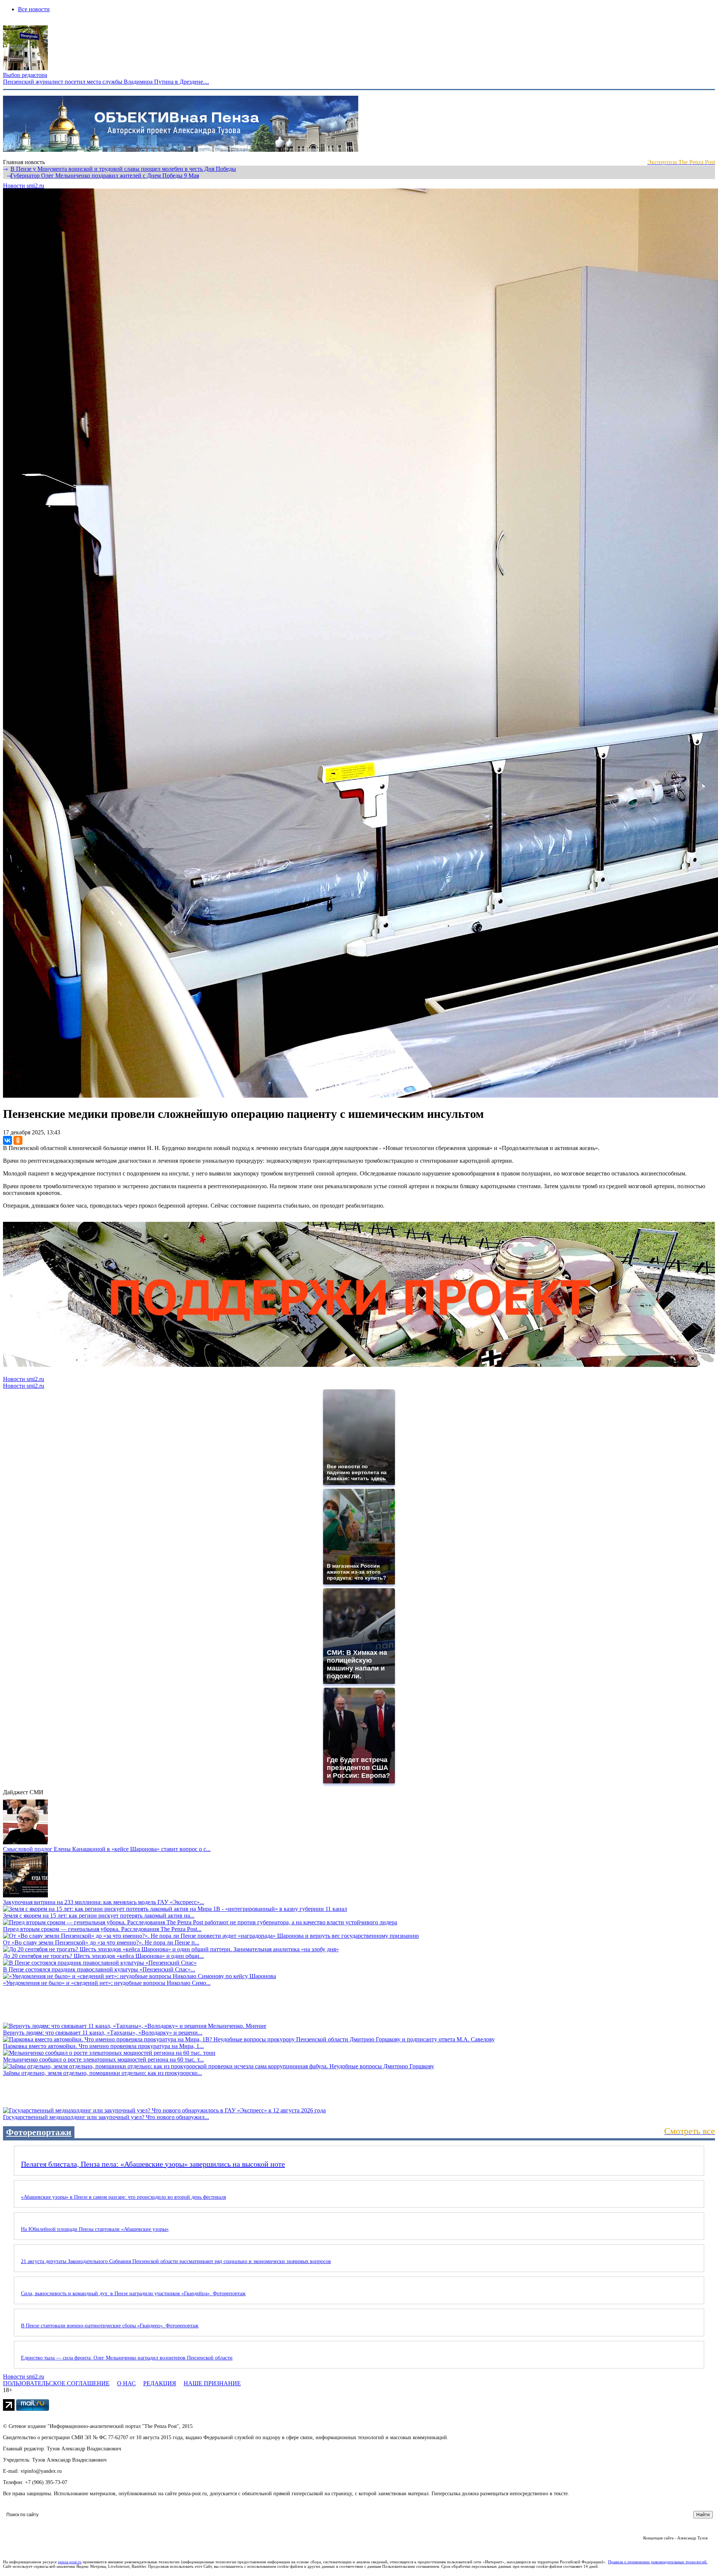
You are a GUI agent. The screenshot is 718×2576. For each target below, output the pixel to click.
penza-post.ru (70, 2562)
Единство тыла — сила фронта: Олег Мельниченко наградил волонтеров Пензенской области (127, 2358)
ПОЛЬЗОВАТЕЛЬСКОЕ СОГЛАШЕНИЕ (56, 2383)
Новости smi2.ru (24, 186)
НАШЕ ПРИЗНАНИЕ (212, 2383)
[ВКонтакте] (7, 1140)
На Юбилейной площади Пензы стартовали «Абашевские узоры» (95, 2229)
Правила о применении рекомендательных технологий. (658, 2562)
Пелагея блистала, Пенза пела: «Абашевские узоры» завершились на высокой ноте (153, 2164)
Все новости (34, 9)
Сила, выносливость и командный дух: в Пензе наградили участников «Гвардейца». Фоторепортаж (133, 2294)
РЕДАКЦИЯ (160, 2383)
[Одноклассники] (18, 1140)
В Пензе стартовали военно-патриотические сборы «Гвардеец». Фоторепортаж (110, 2326)
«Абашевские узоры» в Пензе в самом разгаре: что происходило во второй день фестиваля (123, 2197)
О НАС (126, 2383)
